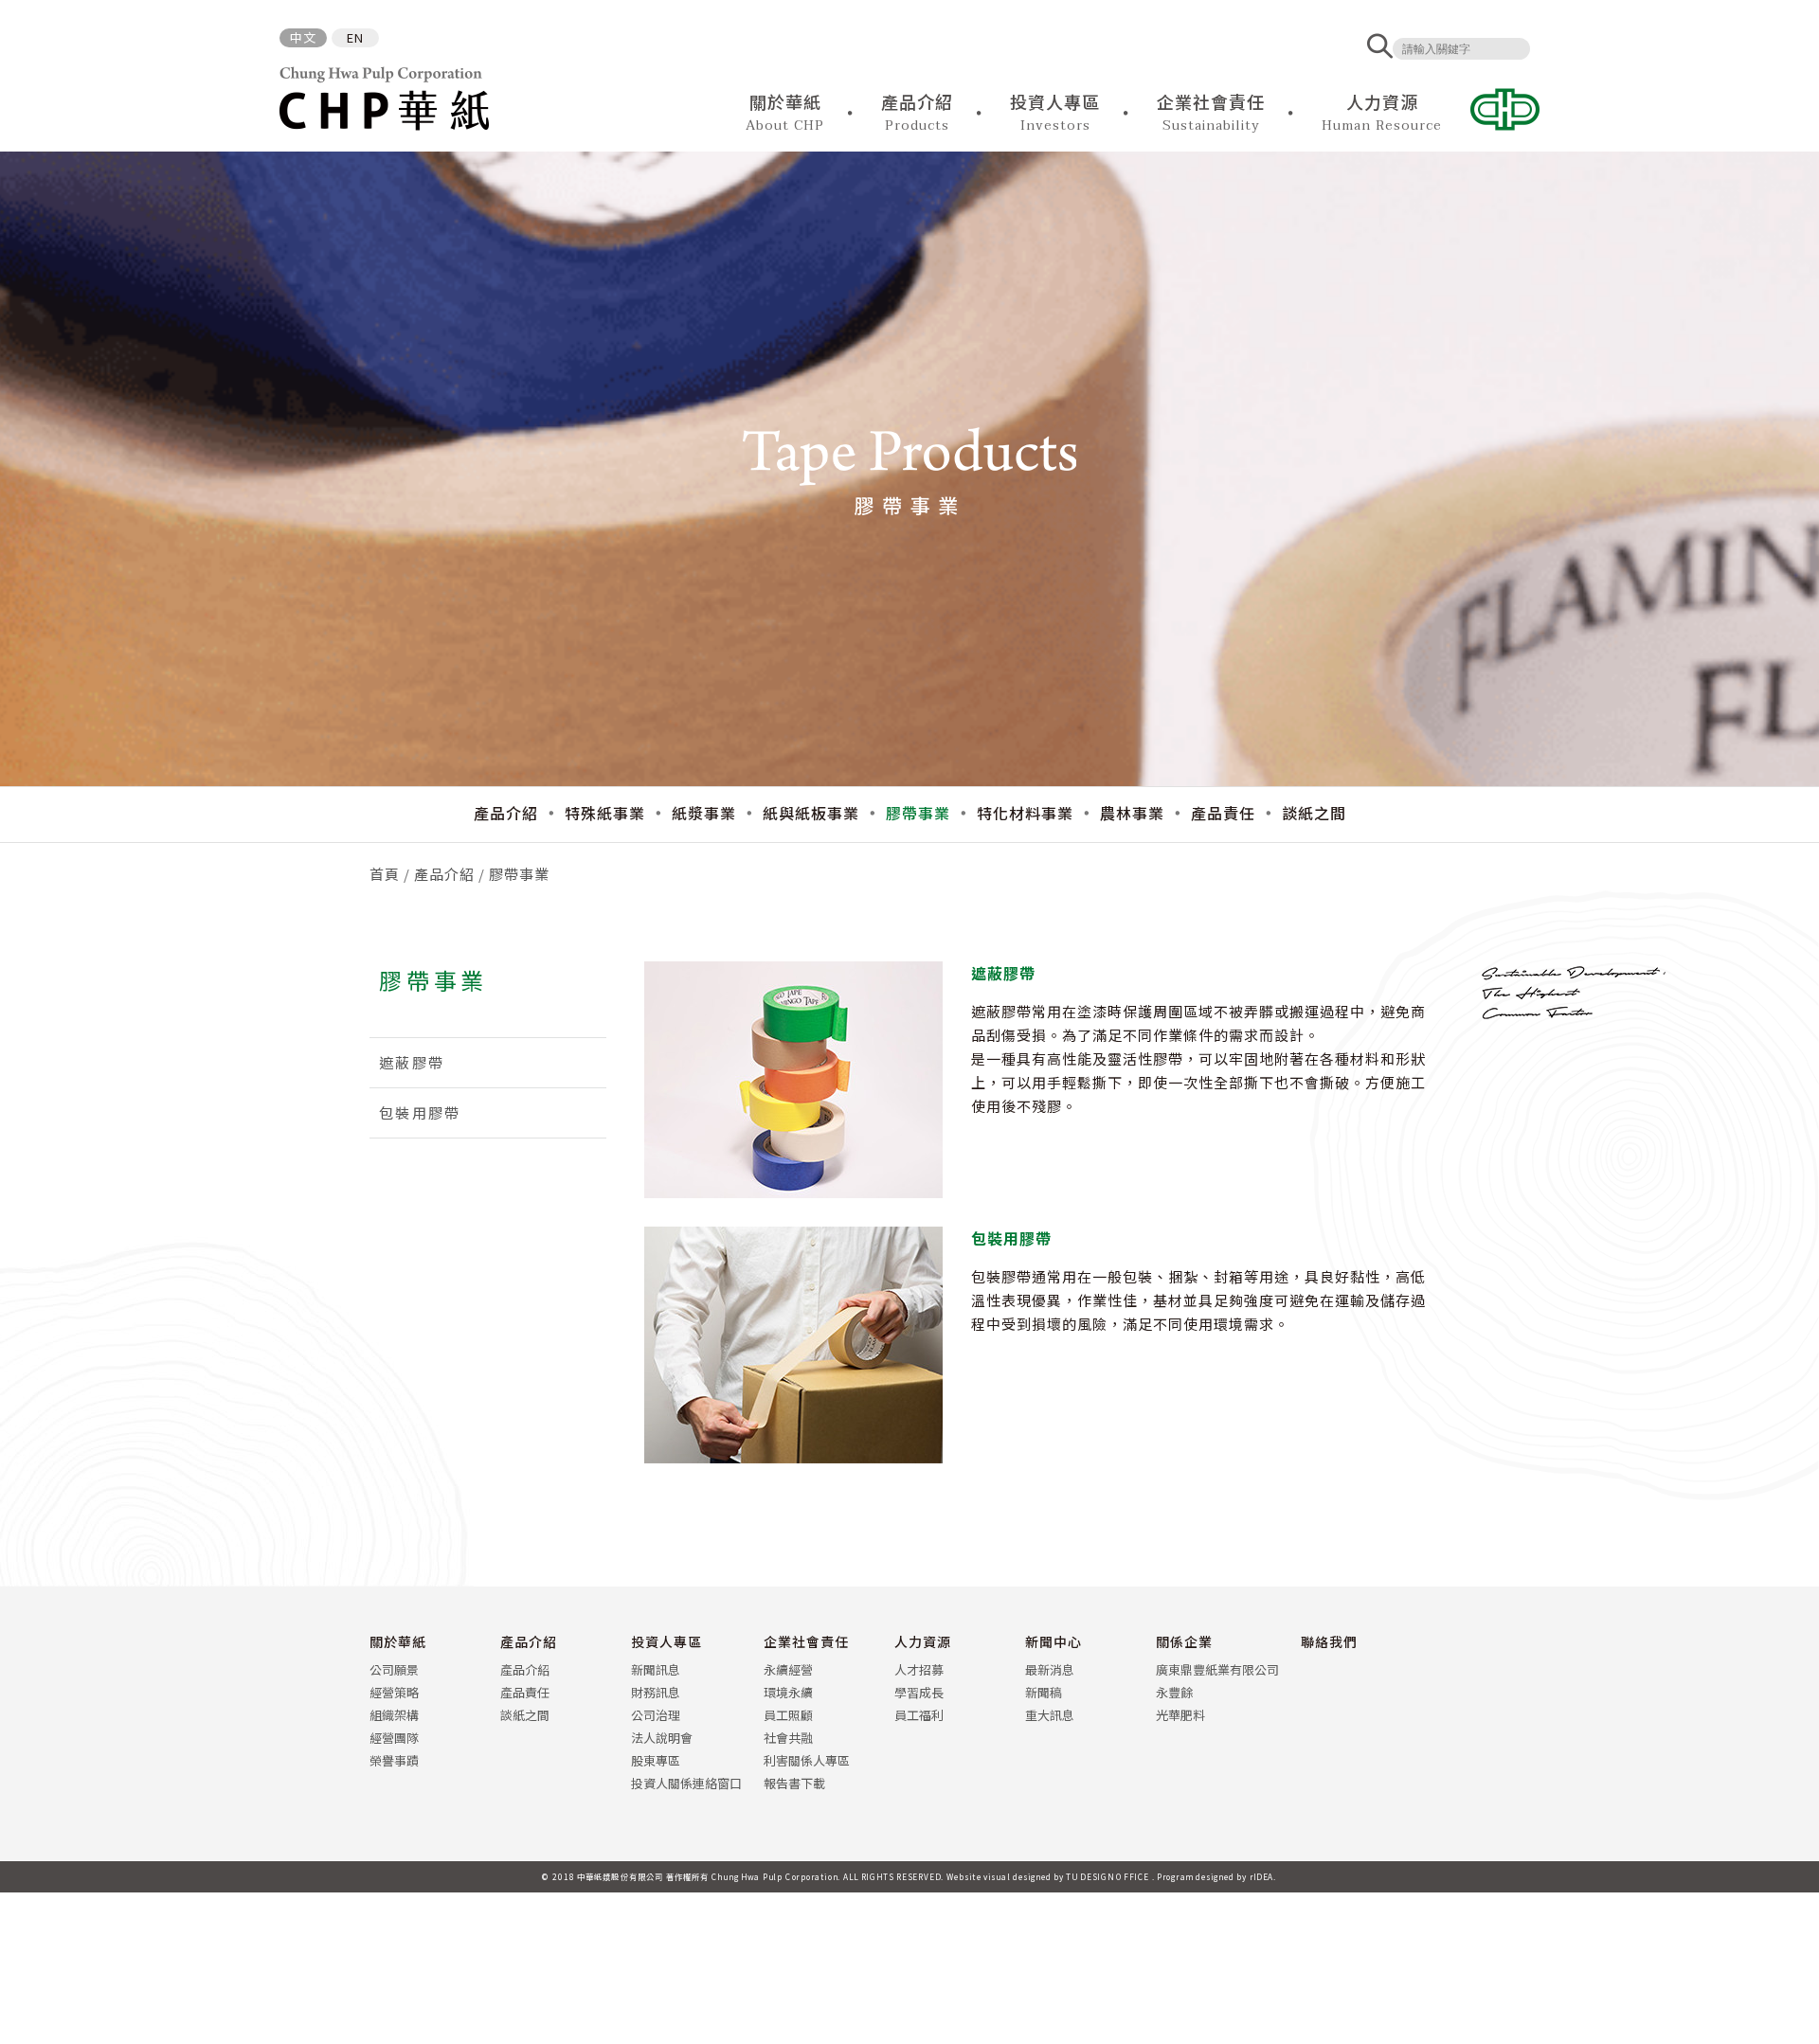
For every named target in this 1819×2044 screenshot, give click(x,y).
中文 (303, 37)
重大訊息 (1050, 1715)
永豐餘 (1174, 1692)
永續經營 (788, 1669)
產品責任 (1223, 813)
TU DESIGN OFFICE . (1110, 1876)
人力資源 (923, 1641)
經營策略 (394, 1692)
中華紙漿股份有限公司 (384, 99)
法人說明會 (662, 1738)
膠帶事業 (918, 813)
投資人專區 (666, 1641)
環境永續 (788, 1692)
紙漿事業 (704, 813)
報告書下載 (794, 1783)
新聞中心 (1054, 1641)
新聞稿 (1044, 1692)
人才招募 (919, 1669)
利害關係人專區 (807, 1760)
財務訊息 (656, 1692)
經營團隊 (394, 1738)
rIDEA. (1263, 1876)
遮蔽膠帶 (412, 1062)
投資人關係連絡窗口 (686, 1783)
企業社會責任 (806, 1641)
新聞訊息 (656, 1669)
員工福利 (919, 1715)
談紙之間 (1314, 813)
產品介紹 (506, 813)
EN (355, 37)
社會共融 (788, 1738)
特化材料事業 (1025, 813)
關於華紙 (398, 1641)
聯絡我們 (1329, 1641)
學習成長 (919, 1692)
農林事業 (1132, 813)
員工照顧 (788, 1715)
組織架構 (394, 1715)
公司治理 (656, 1715)
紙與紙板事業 (811, 813)
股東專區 (656, 1760)
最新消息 (1050, 1669)
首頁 (385, 874)
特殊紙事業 (605, 813)
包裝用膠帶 (420, 1112)
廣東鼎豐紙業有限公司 (1217, 1669)
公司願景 (394, 1669)
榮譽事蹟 (394, 1760)
